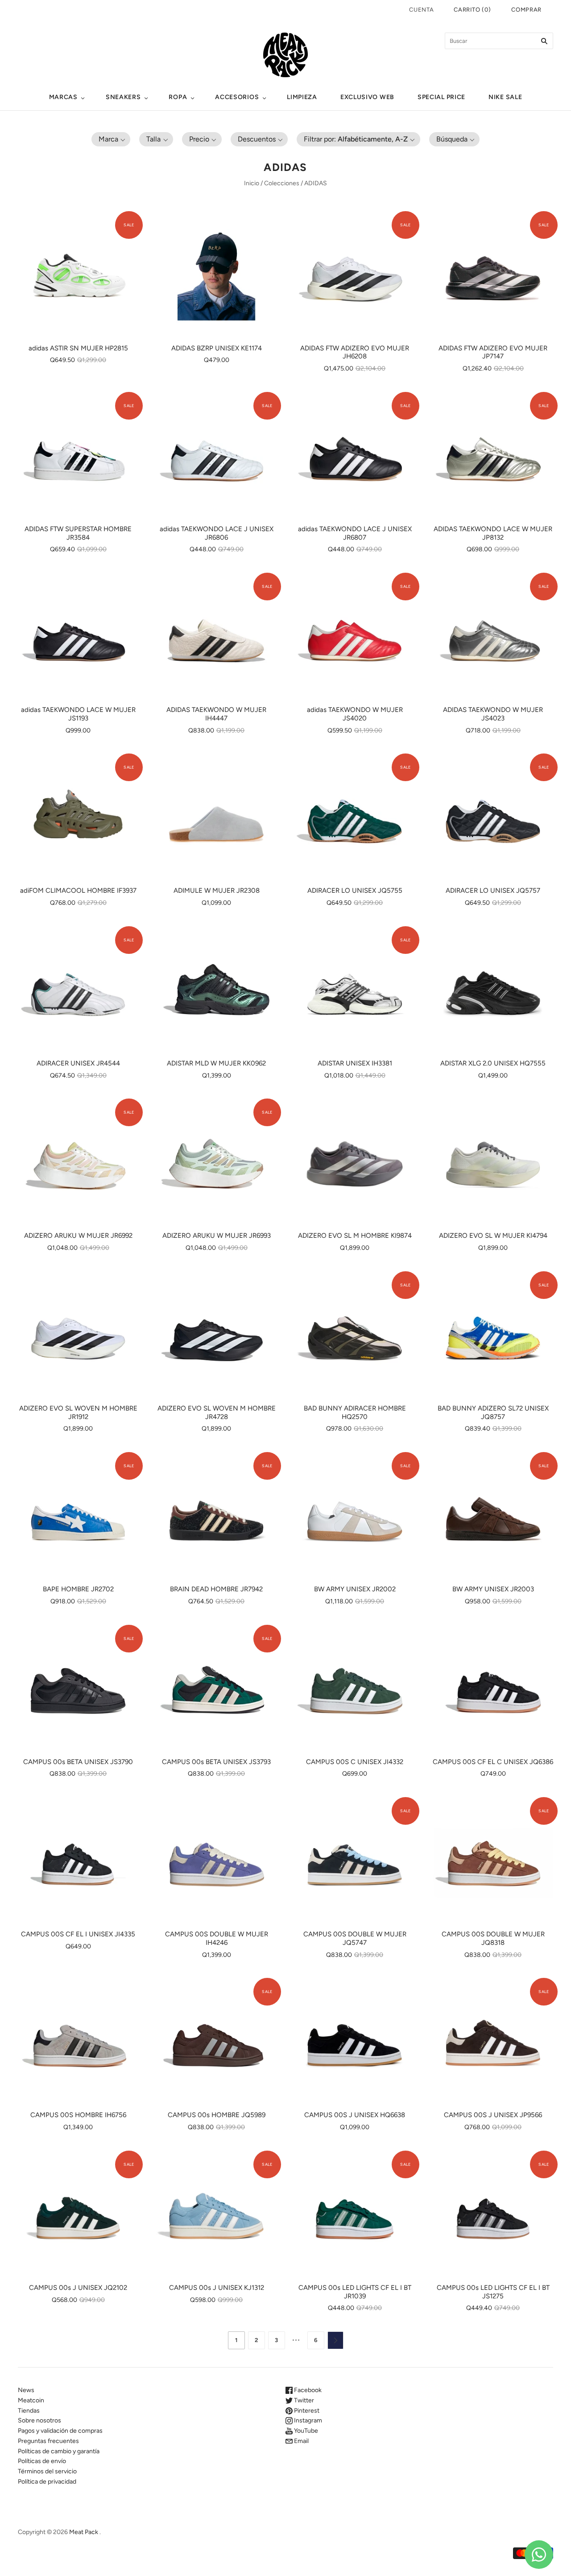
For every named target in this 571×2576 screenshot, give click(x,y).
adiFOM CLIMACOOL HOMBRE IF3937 (78, 891)
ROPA (178, 97)
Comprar (526, 10)
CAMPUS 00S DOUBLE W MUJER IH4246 (217, 1938)
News (26, 2390)
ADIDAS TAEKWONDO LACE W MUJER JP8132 (493, 533)
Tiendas (29, 2411)
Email (301, 2441)
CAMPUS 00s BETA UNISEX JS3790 (78, 1762)
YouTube (305, 2431)
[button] (111, 139)
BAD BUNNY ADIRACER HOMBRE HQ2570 (355, 1413)
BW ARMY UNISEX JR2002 (355, 1589)
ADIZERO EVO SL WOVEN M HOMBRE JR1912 (78, 1413)
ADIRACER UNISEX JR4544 (78, 1063)
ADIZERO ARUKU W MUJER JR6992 (78, 1236)
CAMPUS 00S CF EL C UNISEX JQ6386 (493, 1762)
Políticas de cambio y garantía (59, 2451)
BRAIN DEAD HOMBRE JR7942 (216, 1589)
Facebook (307, 2390)
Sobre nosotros (39, 2420)
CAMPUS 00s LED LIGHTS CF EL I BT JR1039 (355, 2292)
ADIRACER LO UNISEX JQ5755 (355, 891)
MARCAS (63, 97)
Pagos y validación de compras (60, 2431)
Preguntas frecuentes (48, 2441)
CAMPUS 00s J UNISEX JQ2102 (78, 2288)
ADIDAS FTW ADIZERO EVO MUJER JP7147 (493, 352)
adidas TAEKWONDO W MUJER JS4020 (355, 714)
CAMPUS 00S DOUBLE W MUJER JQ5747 (355, 1938)
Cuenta (421, 10)
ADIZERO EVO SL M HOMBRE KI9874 (355, 1236)
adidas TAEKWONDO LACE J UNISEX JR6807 (355, 533)
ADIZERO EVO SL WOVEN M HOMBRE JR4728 (217, 1413)
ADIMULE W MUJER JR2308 (217, 891)
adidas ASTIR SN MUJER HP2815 (78, 348)
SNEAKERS (123, 97)
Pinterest (306, 2411)
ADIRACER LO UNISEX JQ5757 (493, 891)
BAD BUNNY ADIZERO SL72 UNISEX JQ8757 (493, 1413)
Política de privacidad (47, 2482)
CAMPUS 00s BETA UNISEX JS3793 (216, 1762)
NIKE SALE (505, 97)
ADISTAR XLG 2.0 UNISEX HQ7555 (493, 1063)
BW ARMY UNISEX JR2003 (493, 1589)
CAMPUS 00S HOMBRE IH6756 (78, 2115)
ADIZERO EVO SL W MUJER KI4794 (493, 1236)
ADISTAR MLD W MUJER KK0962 (216, 1063)
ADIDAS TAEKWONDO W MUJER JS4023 (493, 714)
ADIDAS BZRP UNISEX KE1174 (217, 348)
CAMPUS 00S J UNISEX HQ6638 (355, 2115)
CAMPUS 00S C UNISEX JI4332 (355, 1762)
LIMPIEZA (302, 97)
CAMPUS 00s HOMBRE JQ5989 (217, 2115)
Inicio (252, 183)
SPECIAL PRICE (441, 97)
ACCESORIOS (237, 97)
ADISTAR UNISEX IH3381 (355, 1063)
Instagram (307, 2420)
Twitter (303, 2400)
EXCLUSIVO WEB (367, 97)
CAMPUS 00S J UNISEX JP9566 (493, 2115)
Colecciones (282, 183)
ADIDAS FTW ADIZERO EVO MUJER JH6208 (355, 352)
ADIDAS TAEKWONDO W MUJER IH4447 (216, 714)
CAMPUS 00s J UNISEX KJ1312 (217, 2288)
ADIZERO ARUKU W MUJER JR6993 (217, 1236)
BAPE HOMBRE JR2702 (78, 1589)
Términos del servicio (47, 2471)
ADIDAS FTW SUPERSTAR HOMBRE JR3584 (78, 533)
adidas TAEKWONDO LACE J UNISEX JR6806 (217, 533)
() (472, 10)
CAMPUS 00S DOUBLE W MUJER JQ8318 (493, 1938)
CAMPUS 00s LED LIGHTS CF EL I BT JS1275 (493, 2292)
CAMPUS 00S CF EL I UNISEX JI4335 (78, 1934)
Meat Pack (84, 2532)
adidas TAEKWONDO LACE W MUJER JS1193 (78, 714)
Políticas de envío (42, 2461)
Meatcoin (31, 2400)
